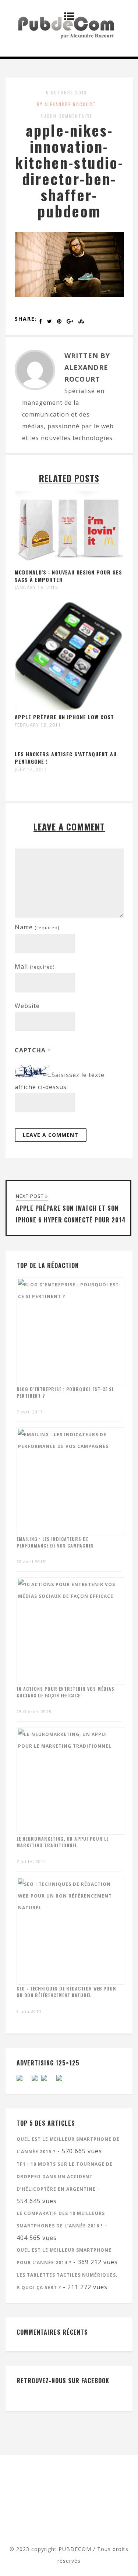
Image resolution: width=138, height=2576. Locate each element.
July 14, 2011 (31, 770)
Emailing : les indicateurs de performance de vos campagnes (55, 1542)
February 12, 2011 (38, 725)
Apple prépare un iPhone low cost (64, 717)
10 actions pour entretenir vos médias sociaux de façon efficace (66, 1692)
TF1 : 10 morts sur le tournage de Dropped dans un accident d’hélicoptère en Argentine (65, 2177)
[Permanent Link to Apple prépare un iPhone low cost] (69, 707)
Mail (35, 966)
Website (27, 1006)
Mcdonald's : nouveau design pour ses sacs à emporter (68, 576)
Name (37, 927)
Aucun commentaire (66, 116)
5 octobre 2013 (66, 92)
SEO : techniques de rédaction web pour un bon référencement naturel (66, 1992)
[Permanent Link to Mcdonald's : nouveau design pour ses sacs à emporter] (69, 563)
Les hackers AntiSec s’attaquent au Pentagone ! (66, 758)
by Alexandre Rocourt (66, 104)
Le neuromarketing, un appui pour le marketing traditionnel (63, 1842)
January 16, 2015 (36, 588)
